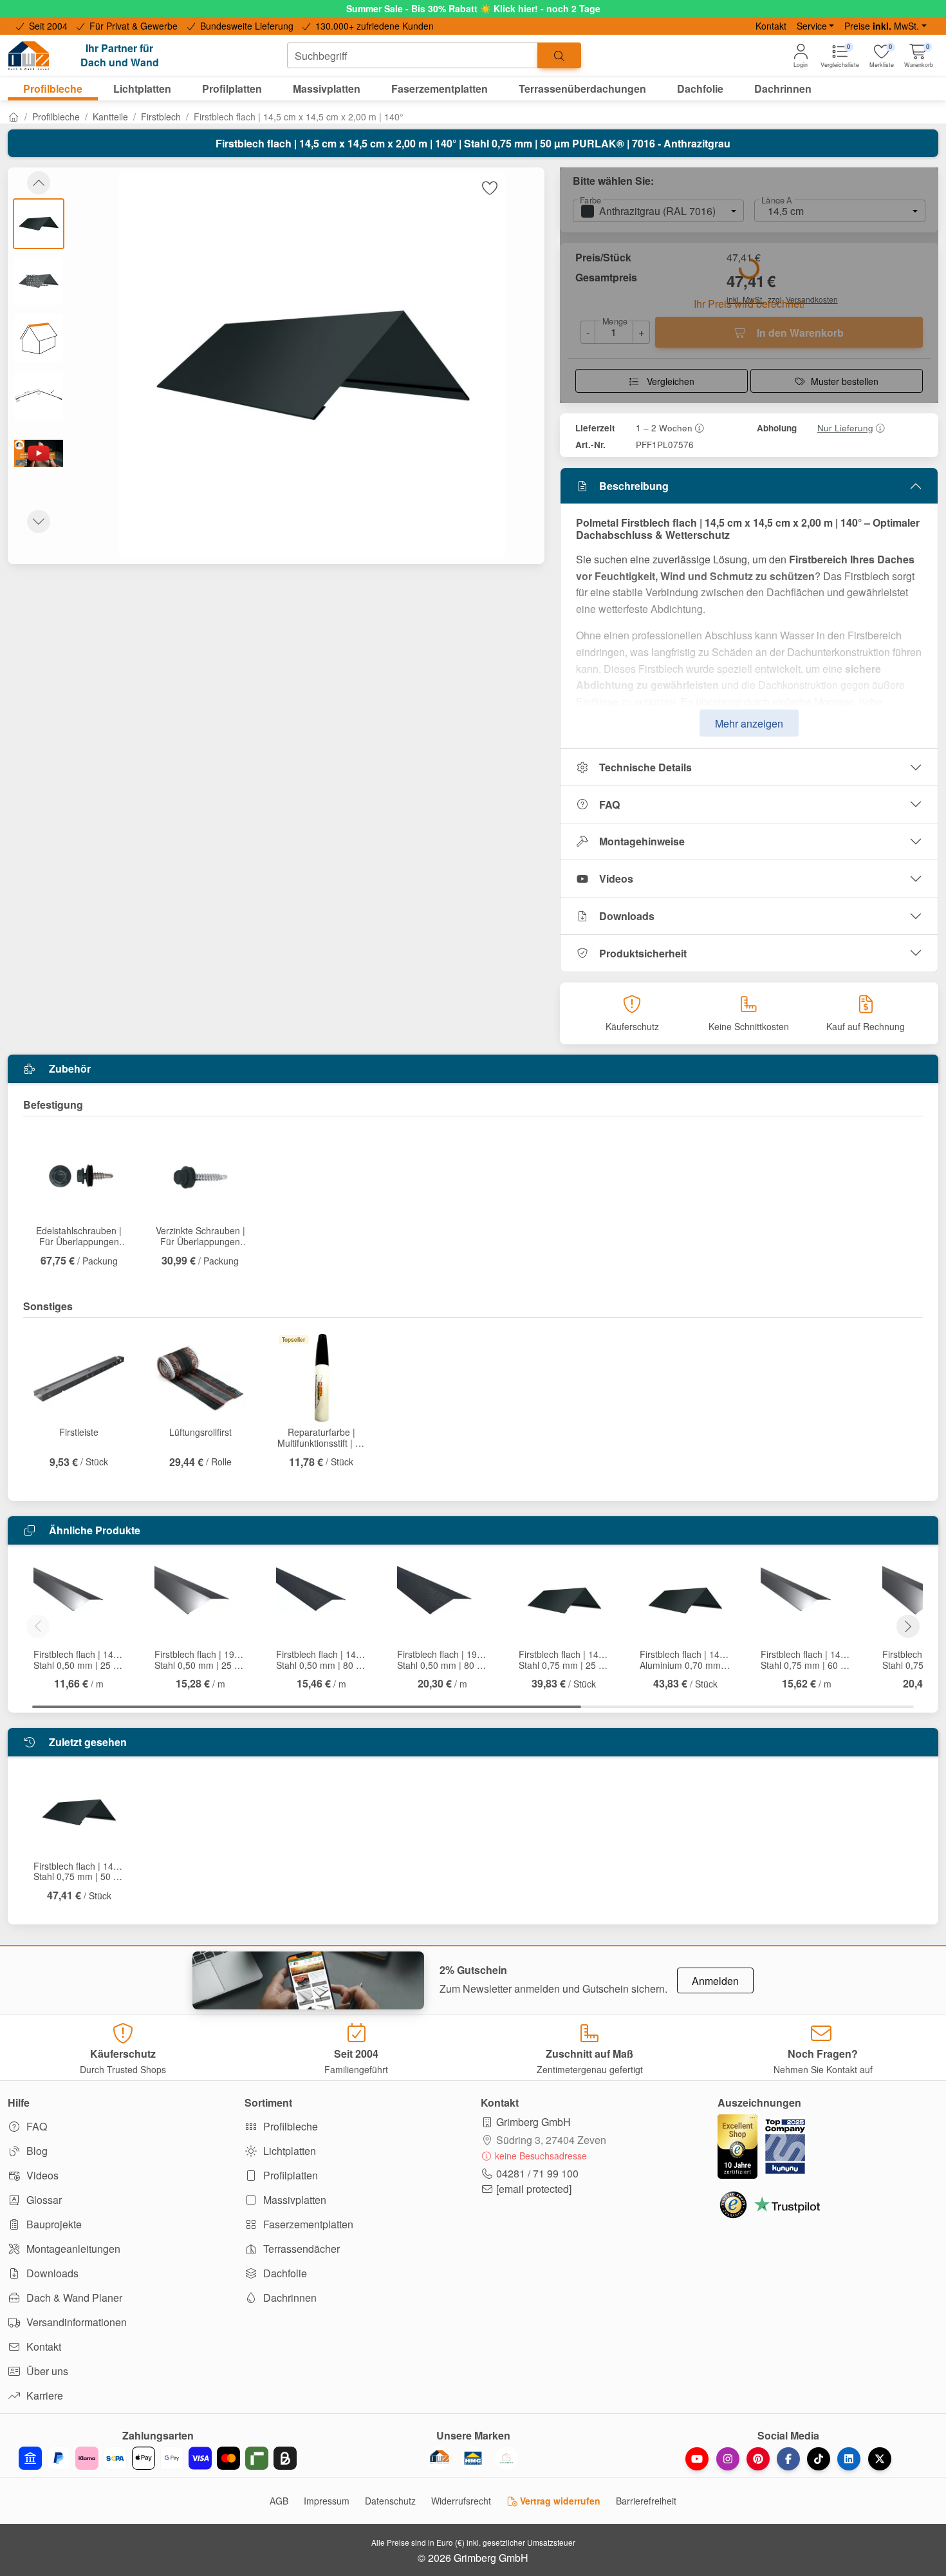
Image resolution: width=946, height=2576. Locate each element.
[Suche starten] (559, 55)
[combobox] (413, 55)
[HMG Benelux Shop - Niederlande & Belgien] (473, 2458)
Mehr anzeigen (749, 723)
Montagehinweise (642, 841)
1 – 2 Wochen (664, 428)
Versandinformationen (75, 2322)
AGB (279, 2501)
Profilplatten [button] (232, 89)
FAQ (609, 804)
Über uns (46, 2371)
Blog (36, 2151)
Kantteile (110, 117)
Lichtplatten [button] (142, 89)
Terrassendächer (300, 2249)
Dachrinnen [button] (783, 89)
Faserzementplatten (307, 2224)
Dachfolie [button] (700, 89)
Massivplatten (293, 2200)
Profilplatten (289, 2175)
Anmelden (715, 1981)
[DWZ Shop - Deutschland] (440, 2458)
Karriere (43, 2395)
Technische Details (645, 767)
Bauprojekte (53, 2224)
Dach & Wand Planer (73, 2298)
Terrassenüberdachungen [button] (582, 89)
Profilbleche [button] (53, 89)
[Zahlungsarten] (158, 2458)
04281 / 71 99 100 (537, 2173)
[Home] (14, 117)
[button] (919, 56)
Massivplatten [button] (327, 89)
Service (812, 26)
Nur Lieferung (845, 428)
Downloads (627, 916)
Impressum (327, 2501)
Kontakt (771, 26)
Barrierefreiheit (646, 2501)
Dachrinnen (289, 2298)
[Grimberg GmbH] (506, 2458)
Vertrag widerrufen (559, 2501)
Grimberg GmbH (533, 2122)
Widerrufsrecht (461, 2501)
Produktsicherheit (643, 953)
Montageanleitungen (72, 2249)
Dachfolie (284, 2273)
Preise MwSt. (882, 26)
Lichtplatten (288, 2151)
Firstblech (161, 117)
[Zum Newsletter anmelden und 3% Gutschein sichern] (308, 1980)
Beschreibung (634, 486)
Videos (616, 879)
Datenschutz (390, 2501)
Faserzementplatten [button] (440, 89)
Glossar (43, 2200)
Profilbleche (56, 117)
